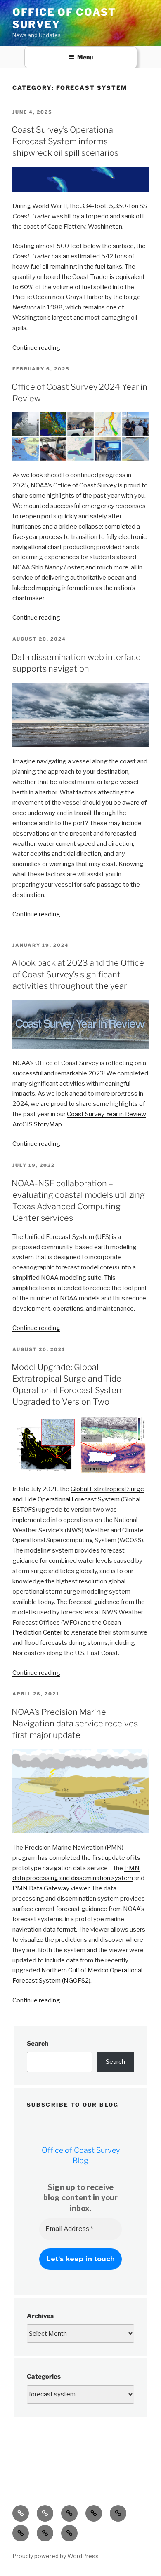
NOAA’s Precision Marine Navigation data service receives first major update (75, 1724)
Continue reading (36, 348)
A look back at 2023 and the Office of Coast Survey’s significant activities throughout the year (78, 974)
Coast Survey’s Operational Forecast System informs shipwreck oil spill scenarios (65, 141)
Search (38, 2044)
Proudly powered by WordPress (56, 2556)
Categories (44, 2377)
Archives (40, 2316)
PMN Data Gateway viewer (51, 1888)
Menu (85, 57)
